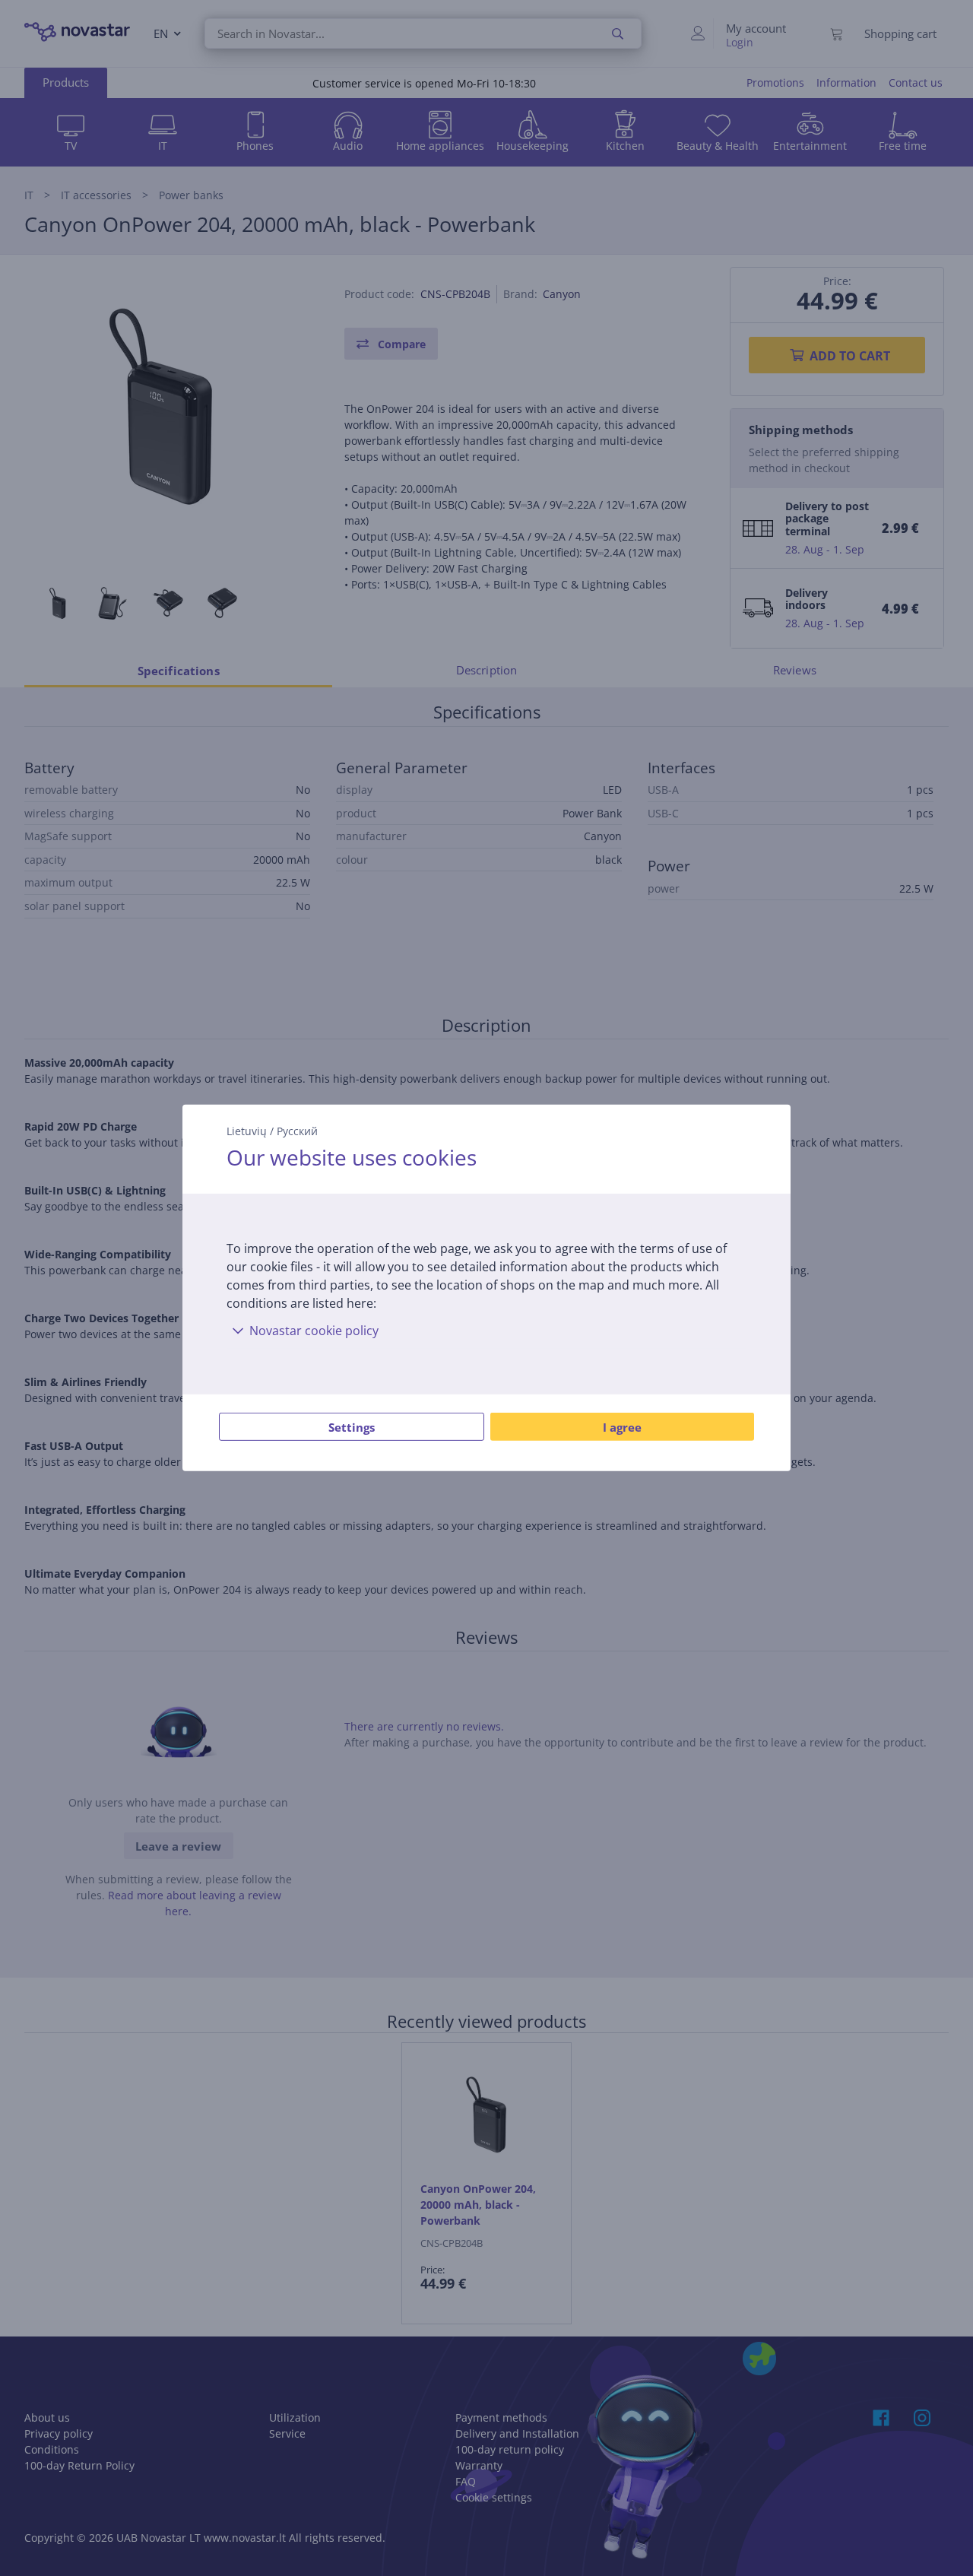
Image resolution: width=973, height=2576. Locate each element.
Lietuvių (247, 1131)
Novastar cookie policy (314, 1331)
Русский (297, 1131)
